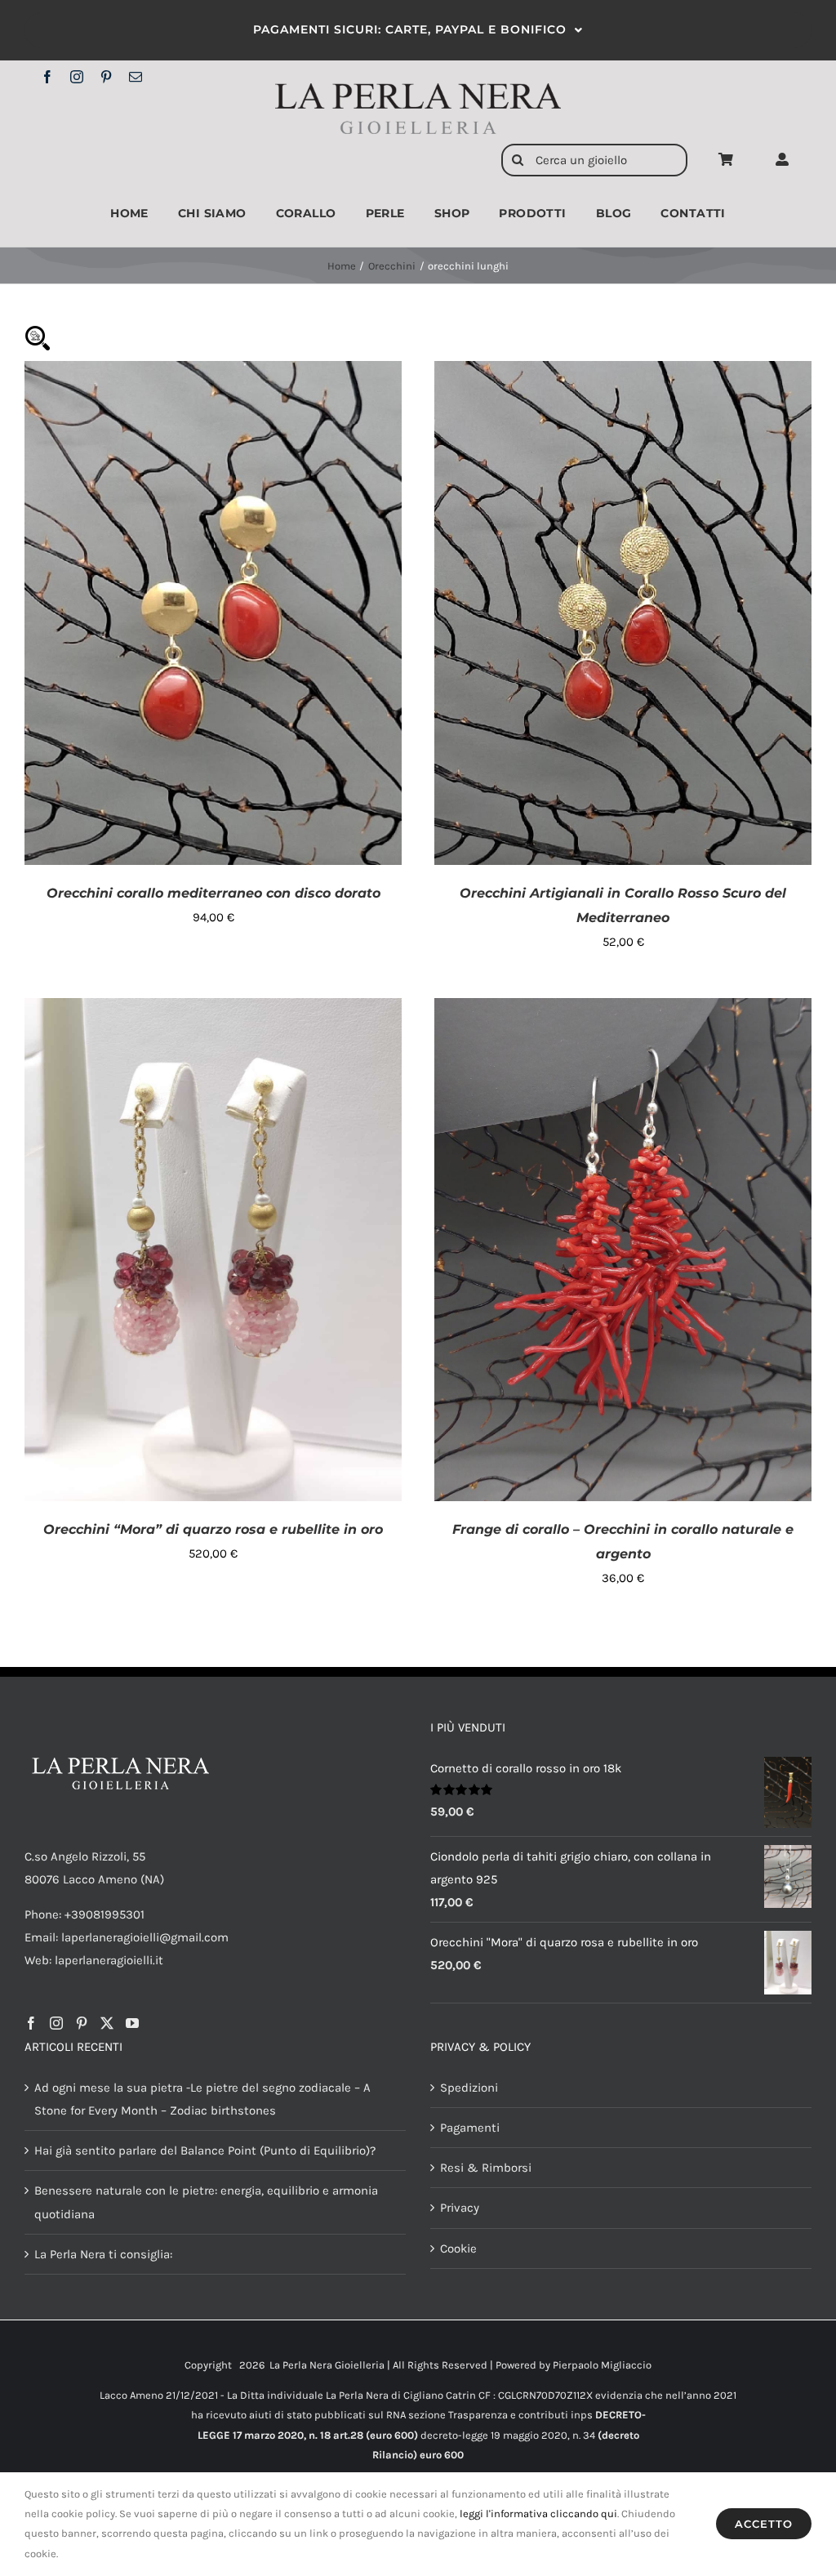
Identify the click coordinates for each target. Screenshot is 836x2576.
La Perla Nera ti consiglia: (103, 2254)
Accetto (764, 2524)
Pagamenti (470, 2128)
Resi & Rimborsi (486, 2168)
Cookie (458, 2248)
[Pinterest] (82, 2023)
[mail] (136, 77)
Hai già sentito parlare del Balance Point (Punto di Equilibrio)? (205, 2150)
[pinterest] (106, 77)
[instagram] (77, 77)
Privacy (460, 2208)
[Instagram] (56, 2023)
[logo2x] (418, 89)
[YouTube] (132, 2023)
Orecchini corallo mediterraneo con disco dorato (213, 893)
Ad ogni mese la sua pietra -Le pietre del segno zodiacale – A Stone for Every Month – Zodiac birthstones (202, 2099)
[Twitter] (107, 2023)
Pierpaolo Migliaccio (602, 2365)
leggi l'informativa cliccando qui (538, 2514)
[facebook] (47, 77)
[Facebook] (31, 2023)
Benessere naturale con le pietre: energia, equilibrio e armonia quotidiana (206, 2202)
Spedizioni (469, 2088)
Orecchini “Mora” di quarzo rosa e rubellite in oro (213, 1529)
